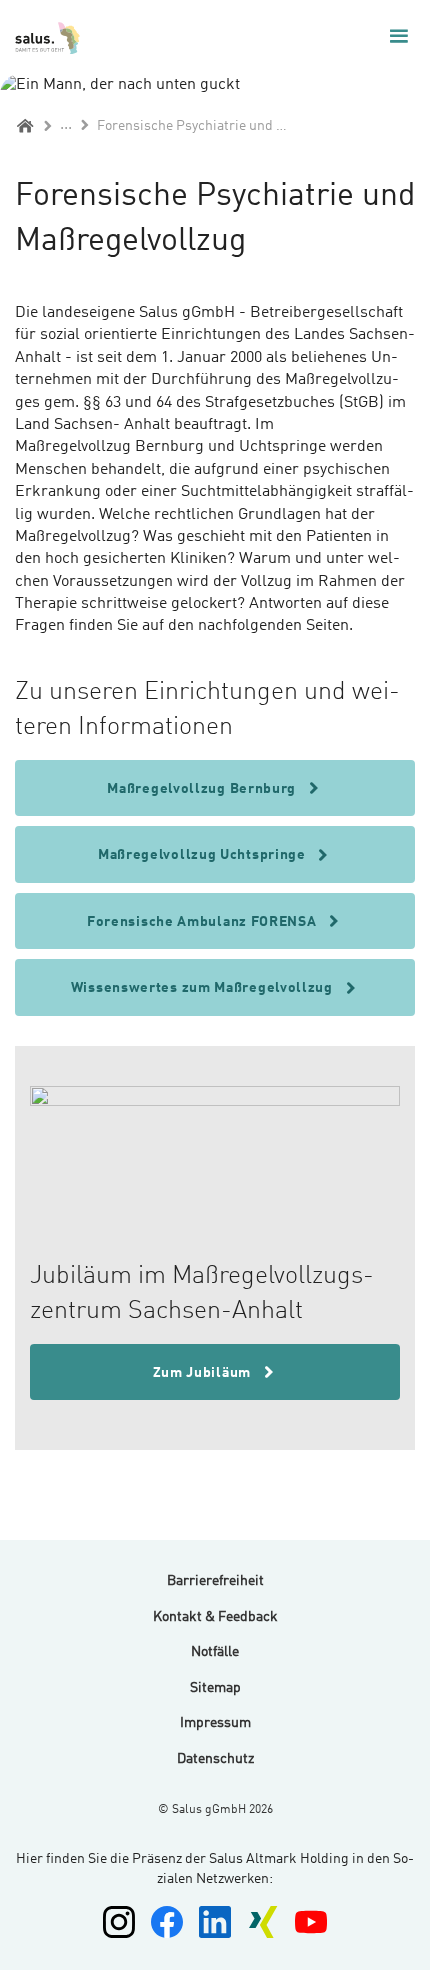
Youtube (311, 1922)
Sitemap (215, 1688)
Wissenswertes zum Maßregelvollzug (204, 988)
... (66, 125)
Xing (263, 1922)
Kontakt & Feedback (215, 1617)
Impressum (215, 1723)
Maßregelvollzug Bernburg (203, 789)
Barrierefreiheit (215, 1581)
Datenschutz (215, 1759)
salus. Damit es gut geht (49, 37)
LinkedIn (215, 1922)
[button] (399, 36)
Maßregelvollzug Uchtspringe (204, 855)
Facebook (167, 1922)
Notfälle (215, 1652)
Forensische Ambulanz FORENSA (203, 922)
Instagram (119, 1922)
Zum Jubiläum (204, 1373)
